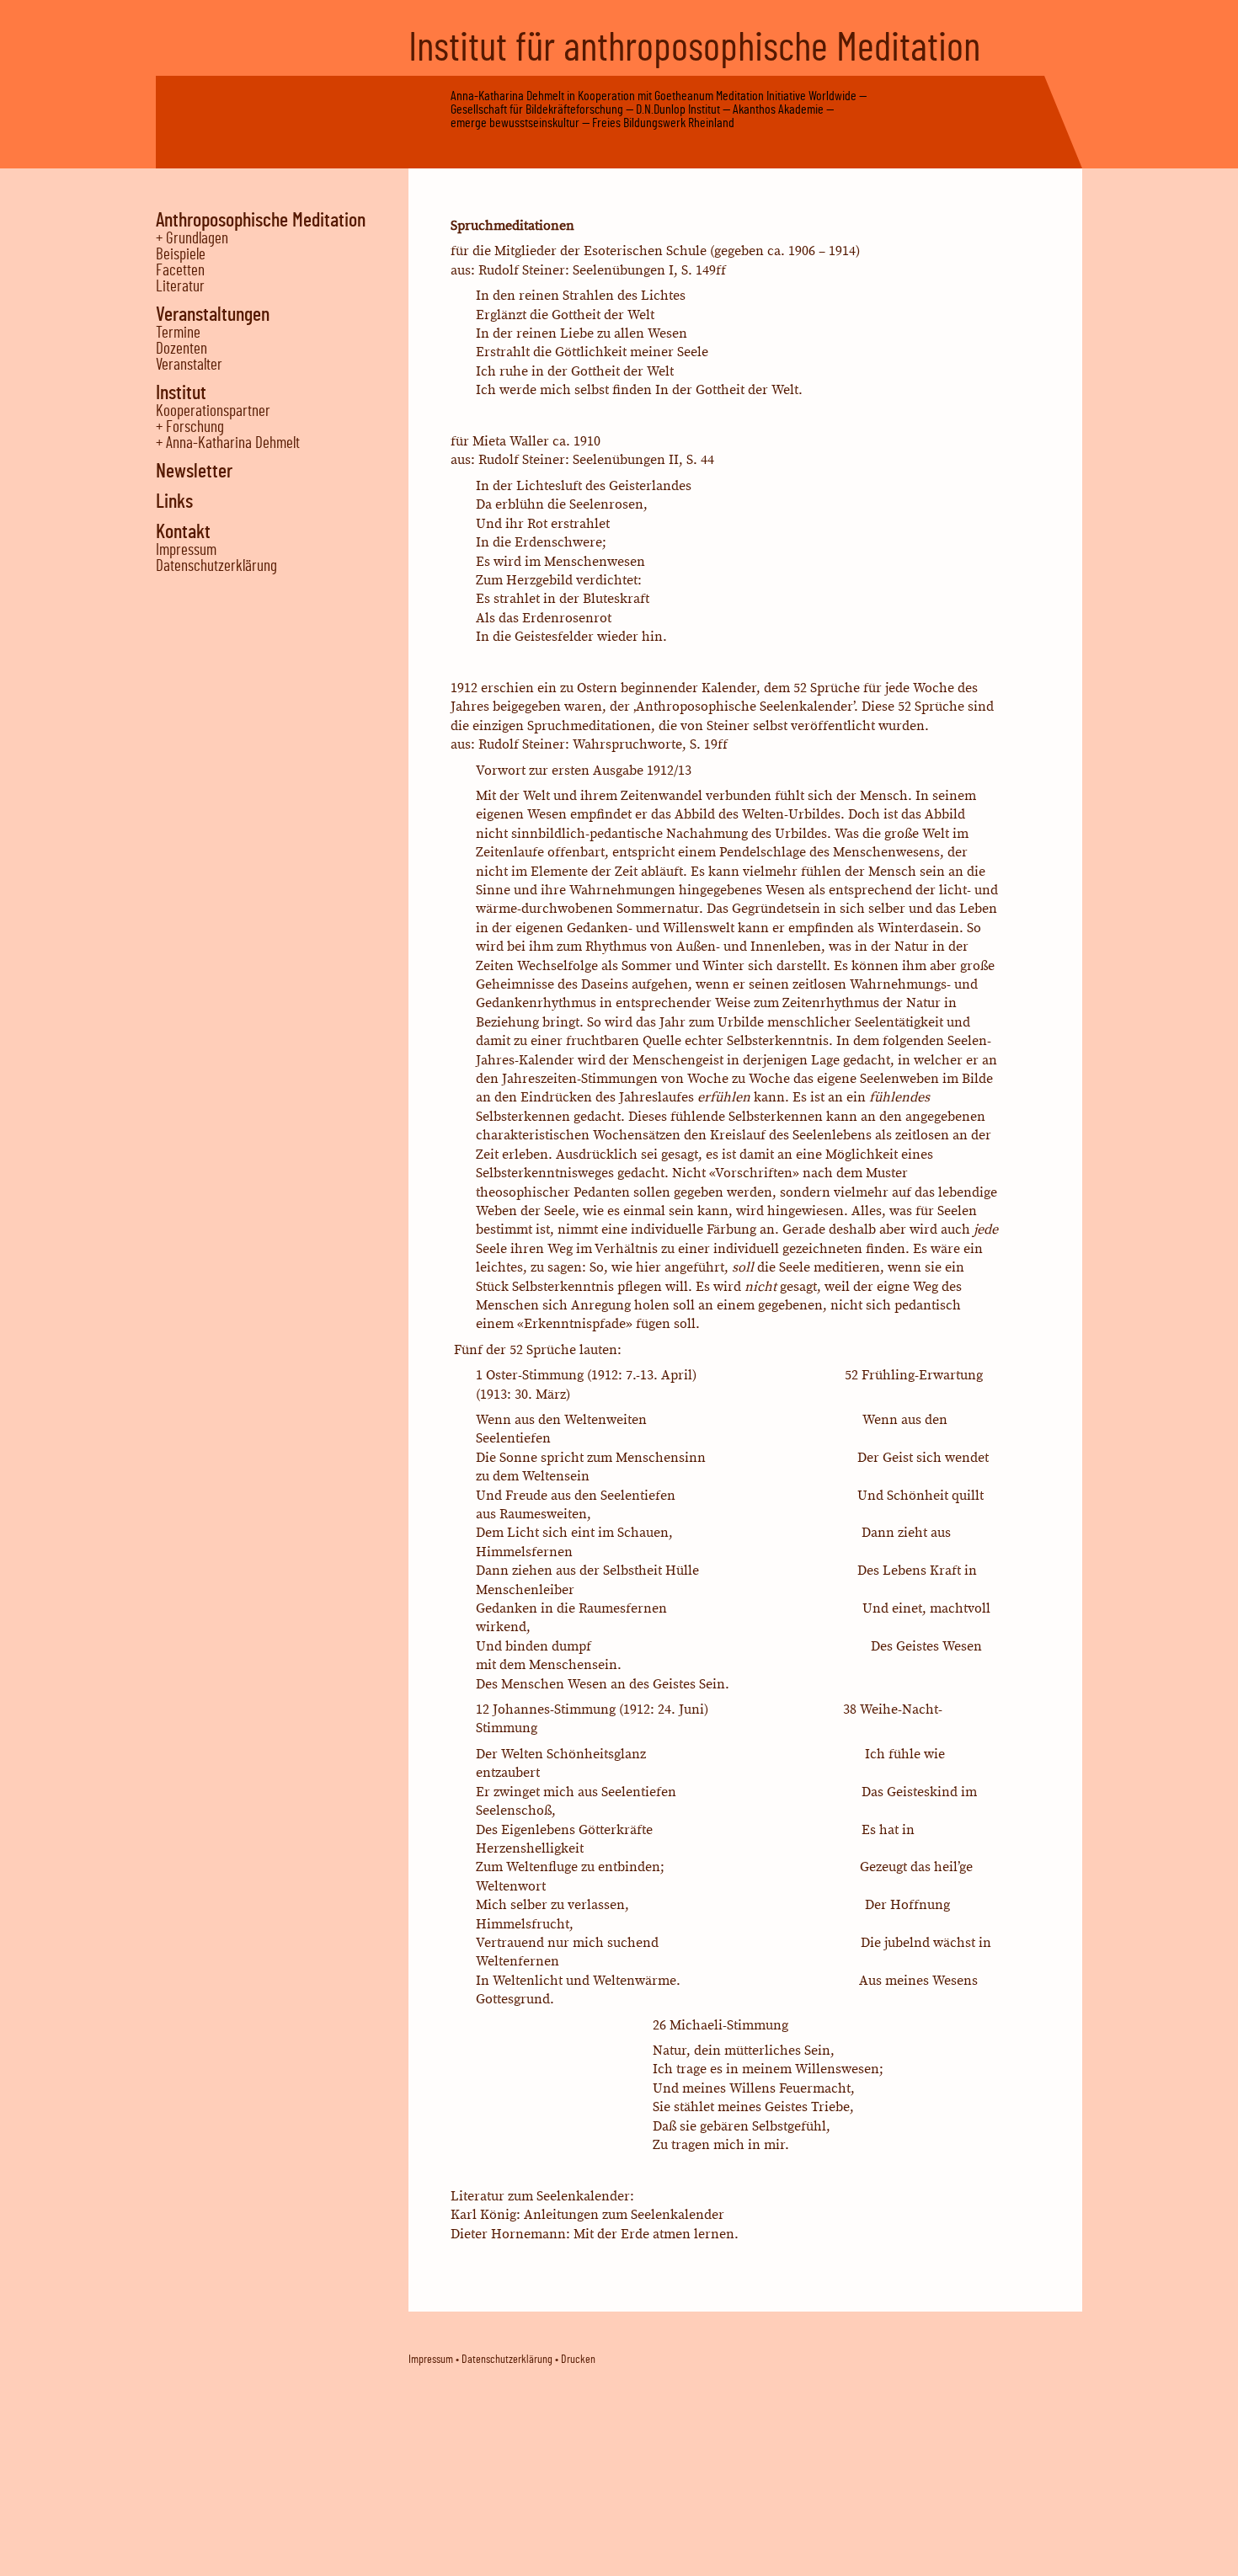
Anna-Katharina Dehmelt (507, 96)
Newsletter (194, 472)
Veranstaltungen (213, 315)
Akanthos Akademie (778, 109)
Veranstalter (189, 365)
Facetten (180, 271)
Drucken (578, 2360)
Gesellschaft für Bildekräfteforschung (537, 109)
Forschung (195, 427)
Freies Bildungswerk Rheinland (663, 123)
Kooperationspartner (213, 411)
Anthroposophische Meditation (261, 221)
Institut (181, 393)
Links (174, 502)
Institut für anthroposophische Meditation (694, 49)
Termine (178, 333)
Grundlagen (197, 239)
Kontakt (183, 532)
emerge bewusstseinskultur (515, 123)
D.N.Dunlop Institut (678, 109)
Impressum (186, 550)
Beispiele (181, 255)
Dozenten (181, 349)
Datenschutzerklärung (216, 566)
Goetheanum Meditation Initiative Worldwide (755, 96)
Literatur (180, 287)
